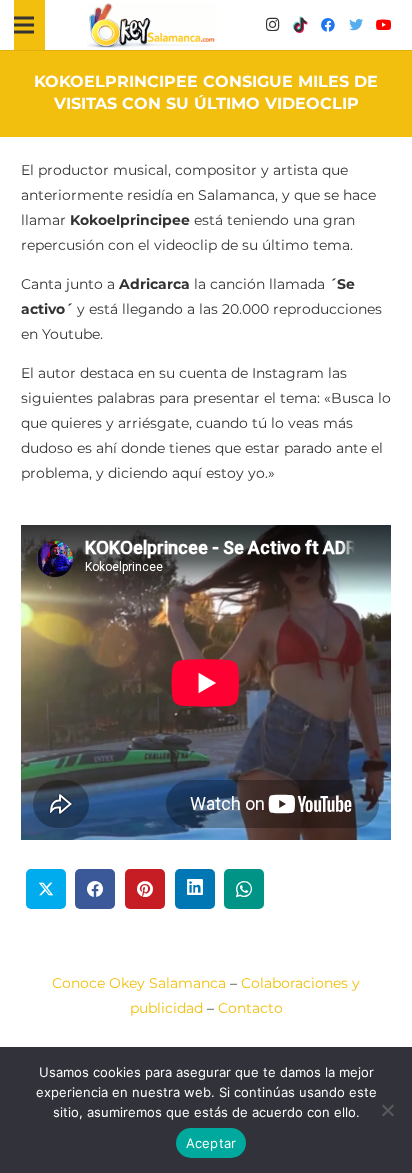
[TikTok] (300, 25)
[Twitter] (356, 25)
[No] (387, 1110)
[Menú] (24, 25)
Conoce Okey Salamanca (139, 983)
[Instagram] (272, 25)
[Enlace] (152, 25)
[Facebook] (328, 25)
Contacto (250, 1008)
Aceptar (211, 1143)
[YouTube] (384, 25)
